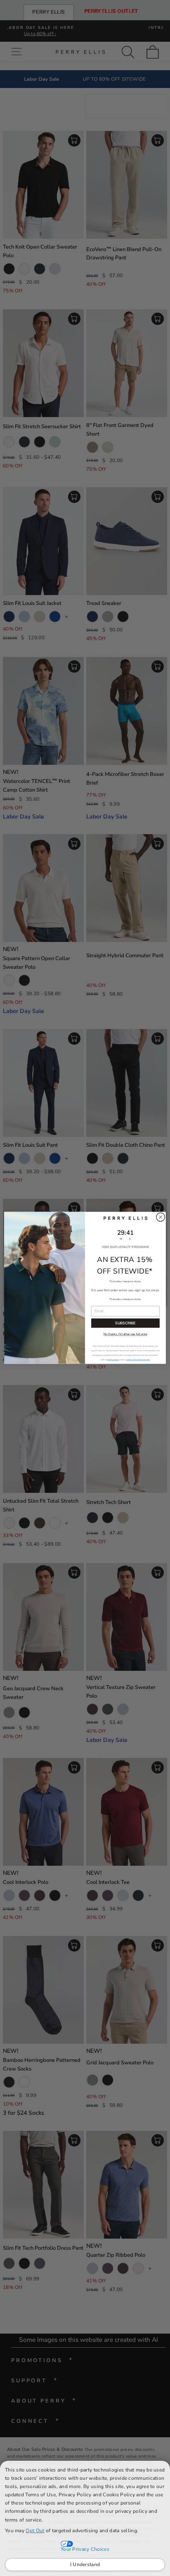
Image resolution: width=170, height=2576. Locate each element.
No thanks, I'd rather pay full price (125, 1335)
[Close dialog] (161, 1217)
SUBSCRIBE (125, 1323)
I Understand (85, 2564)
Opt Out (35, 2531)
